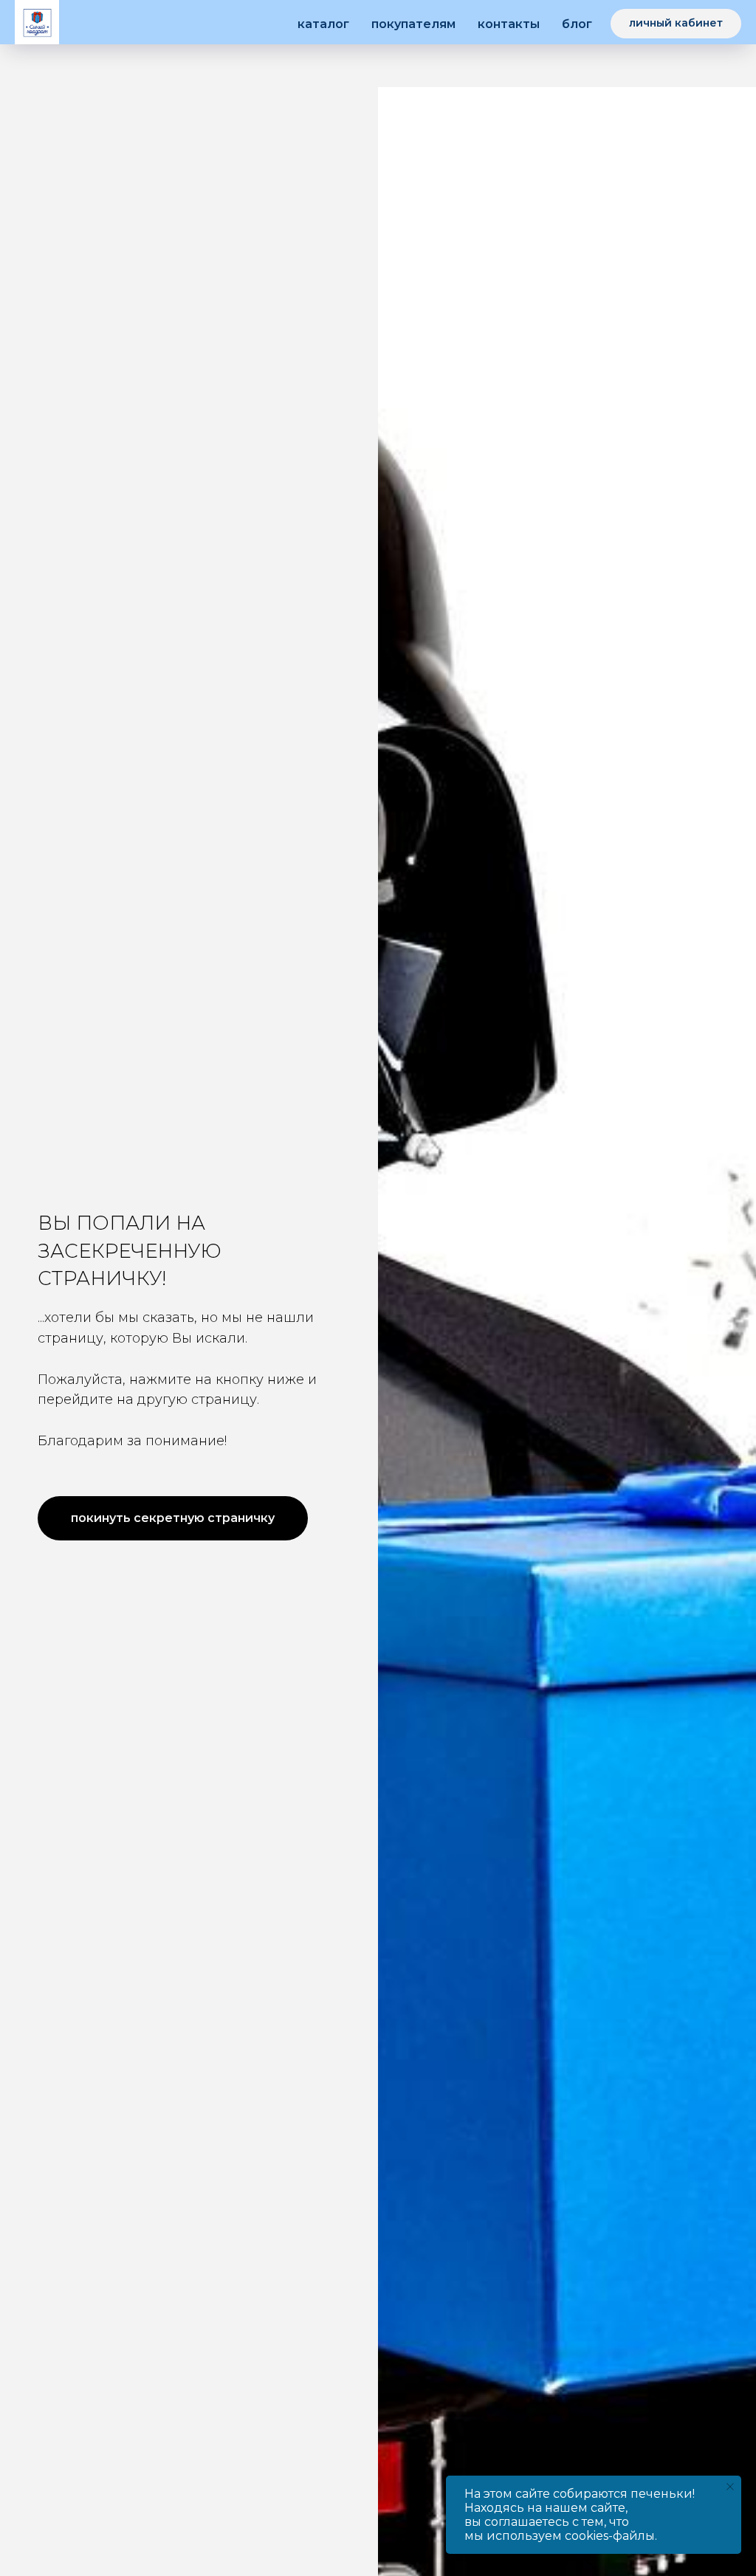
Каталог (323, 24)
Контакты (509, 24)
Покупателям (413, 24)
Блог (577, 24)
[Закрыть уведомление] (730, 2487)
